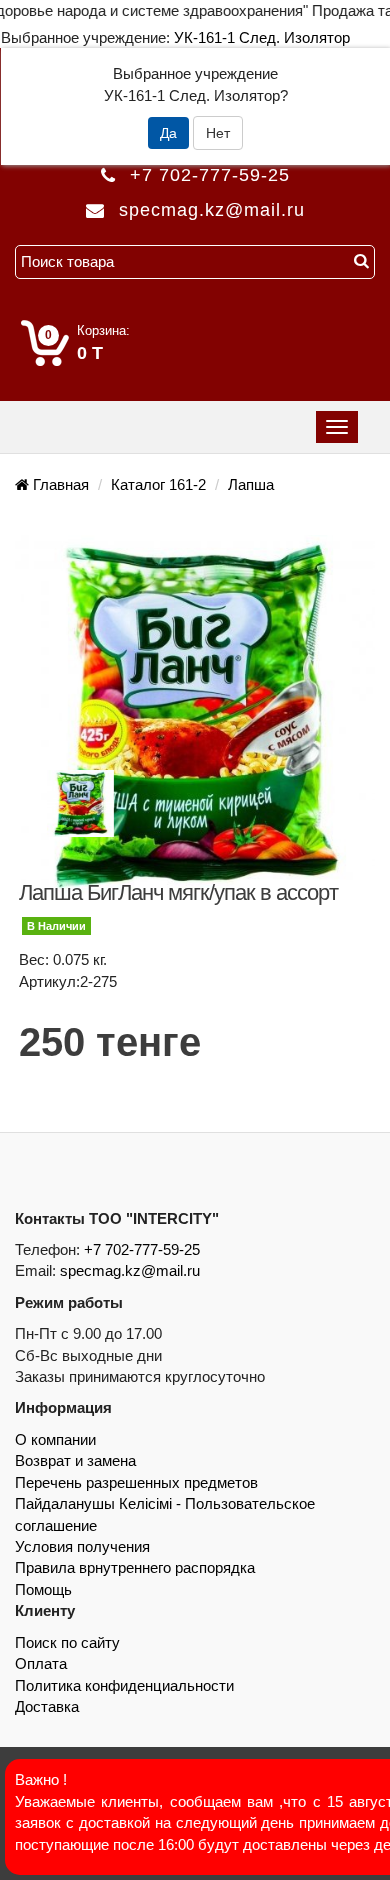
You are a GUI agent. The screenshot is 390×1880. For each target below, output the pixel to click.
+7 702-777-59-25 (210, 175)
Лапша (251, 484)
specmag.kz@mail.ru (130, 1270)
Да (168, 133)
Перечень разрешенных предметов (136, 1482)
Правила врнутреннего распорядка (135, 1567)
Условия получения (82, 1546)
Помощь (43, 1589)
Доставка (47, 1706)
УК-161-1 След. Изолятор (262, 37)
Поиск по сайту (67, 1642)
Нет (218, 133)
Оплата (41, 1663)
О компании (55, 1439)
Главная (59, 484)
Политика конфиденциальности (124, 1685)
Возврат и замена (75, 1460)
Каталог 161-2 (158, 484)
